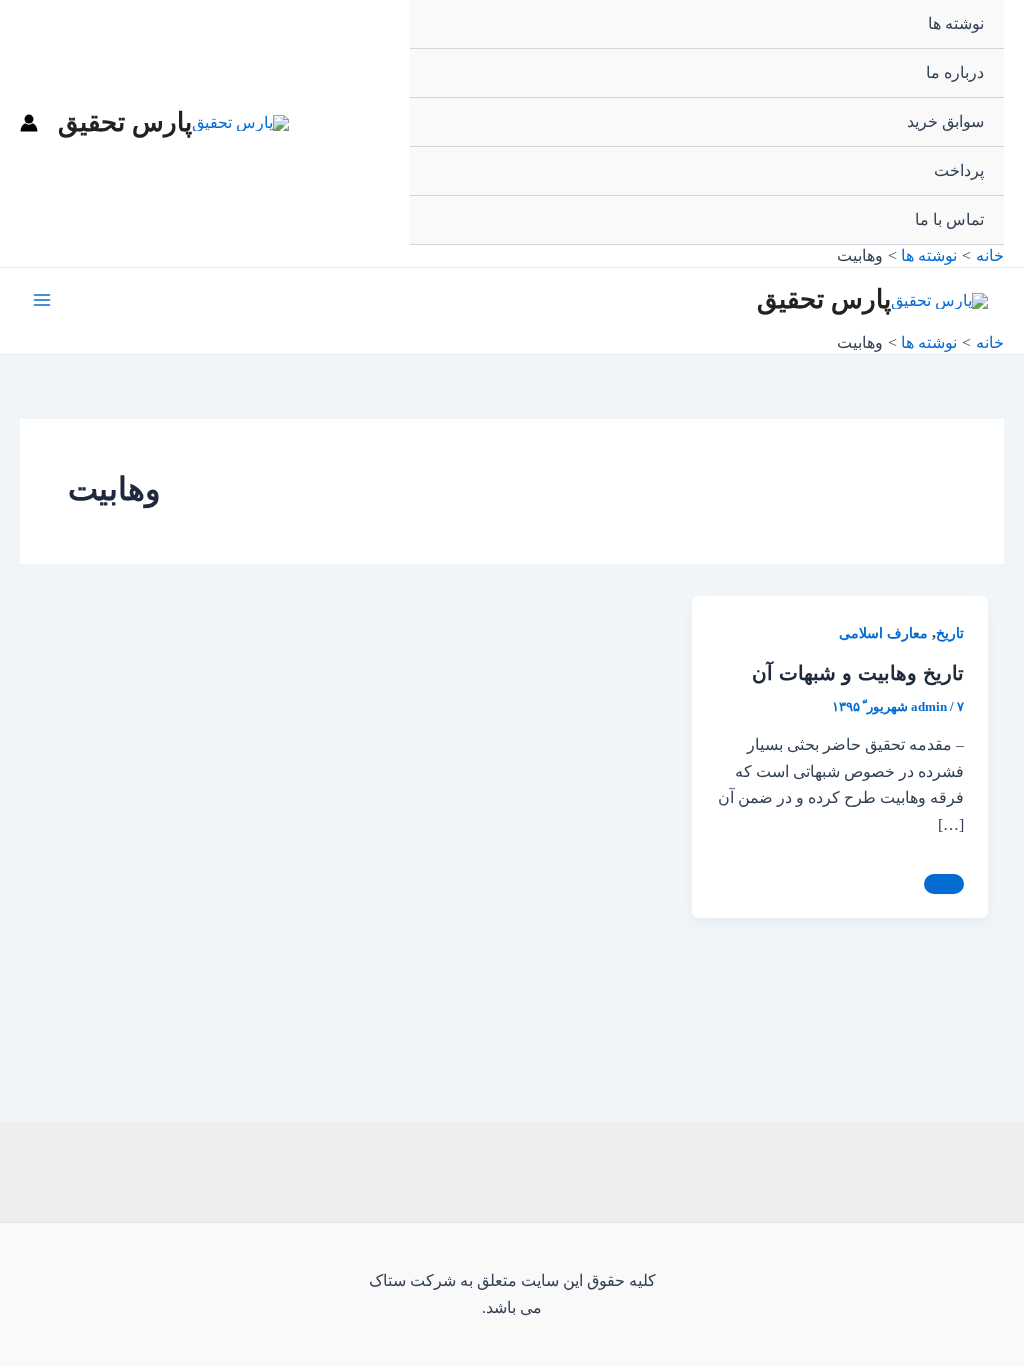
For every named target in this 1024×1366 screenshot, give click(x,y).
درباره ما (955, 72)
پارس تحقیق (125, 122)
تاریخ (950, 633)
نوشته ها (956, 23)
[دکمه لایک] (944, 884)
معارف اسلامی (883, 633)
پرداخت (959, 170)
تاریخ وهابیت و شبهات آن (858, 673)
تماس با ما (949, 219)
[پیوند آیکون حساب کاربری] (29, 123)
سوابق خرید (945, 121)
